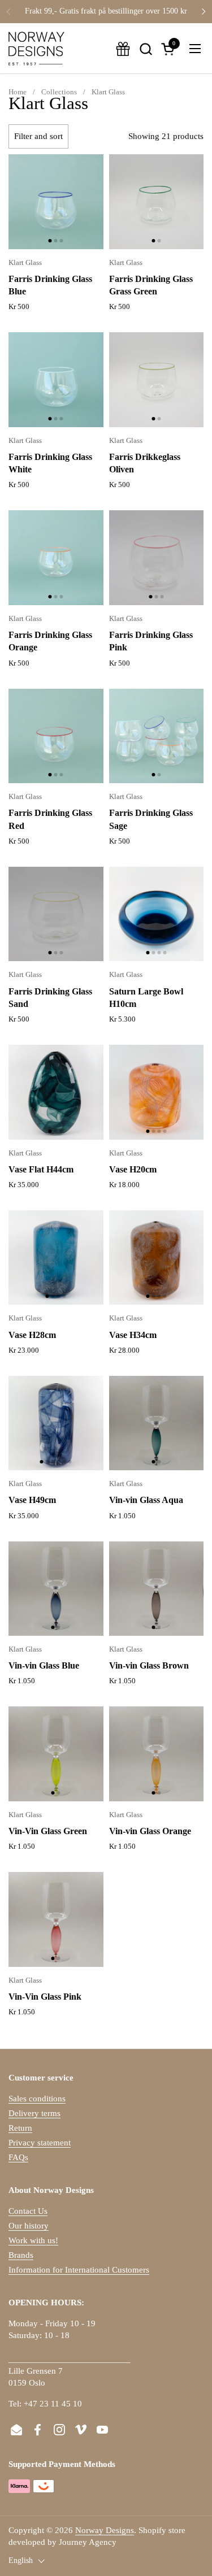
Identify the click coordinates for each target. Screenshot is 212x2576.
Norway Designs (105, 2530)
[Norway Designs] (36, 49)
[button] (146, 49)
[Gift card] (123, 49)
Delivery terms (34, 2113)
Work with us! (33, 2240)
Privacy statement (40, 2143)
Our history (29, 2226)
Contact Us (28, 2211)
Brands (21, 2255)
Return (20, 2128)
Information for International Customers (79, 2270)
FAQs (18, 2157)
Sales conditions (37, 2099)
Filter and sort (38, 136)
